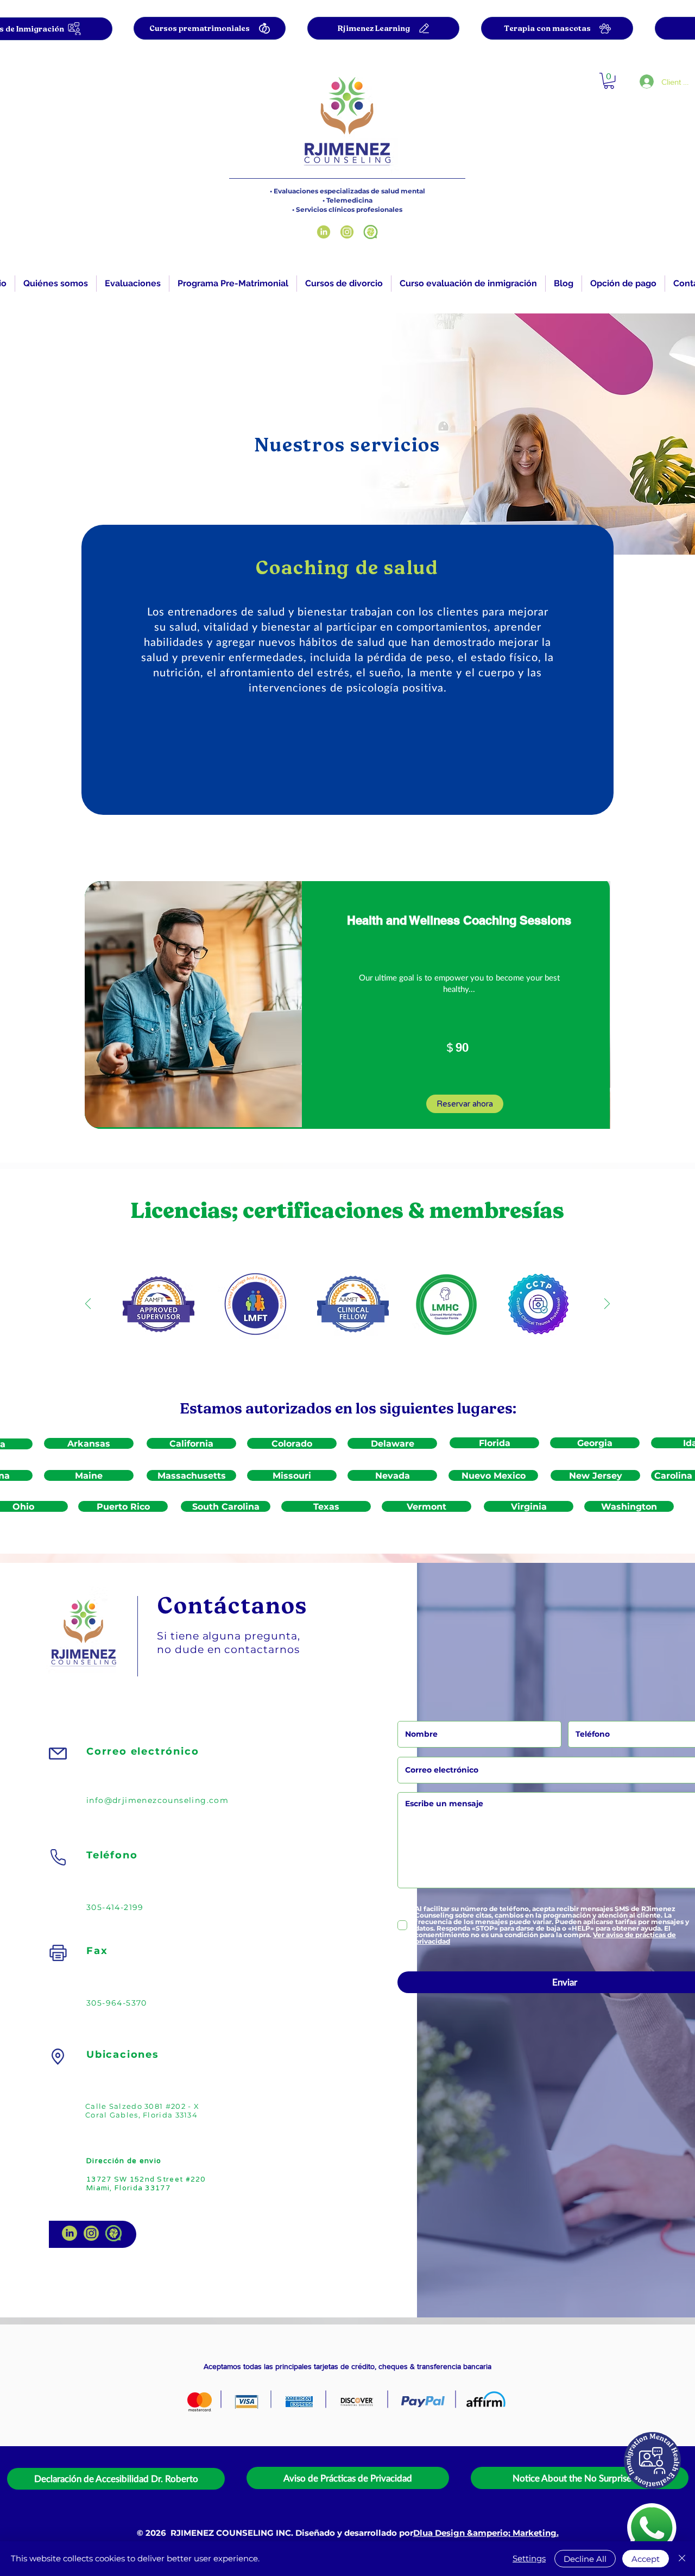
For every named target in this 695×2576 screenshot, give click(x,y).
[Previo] (88, 1305)
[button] (133, 284)
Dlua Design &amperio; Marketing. (486, 2533)
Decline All (585, 2559)
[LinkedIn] (324, 232)
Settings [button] (529, 2558)
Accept (646, 2559)
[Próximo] (607, 1305)
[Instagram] (347, 232)
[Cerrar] (682, 2559)
